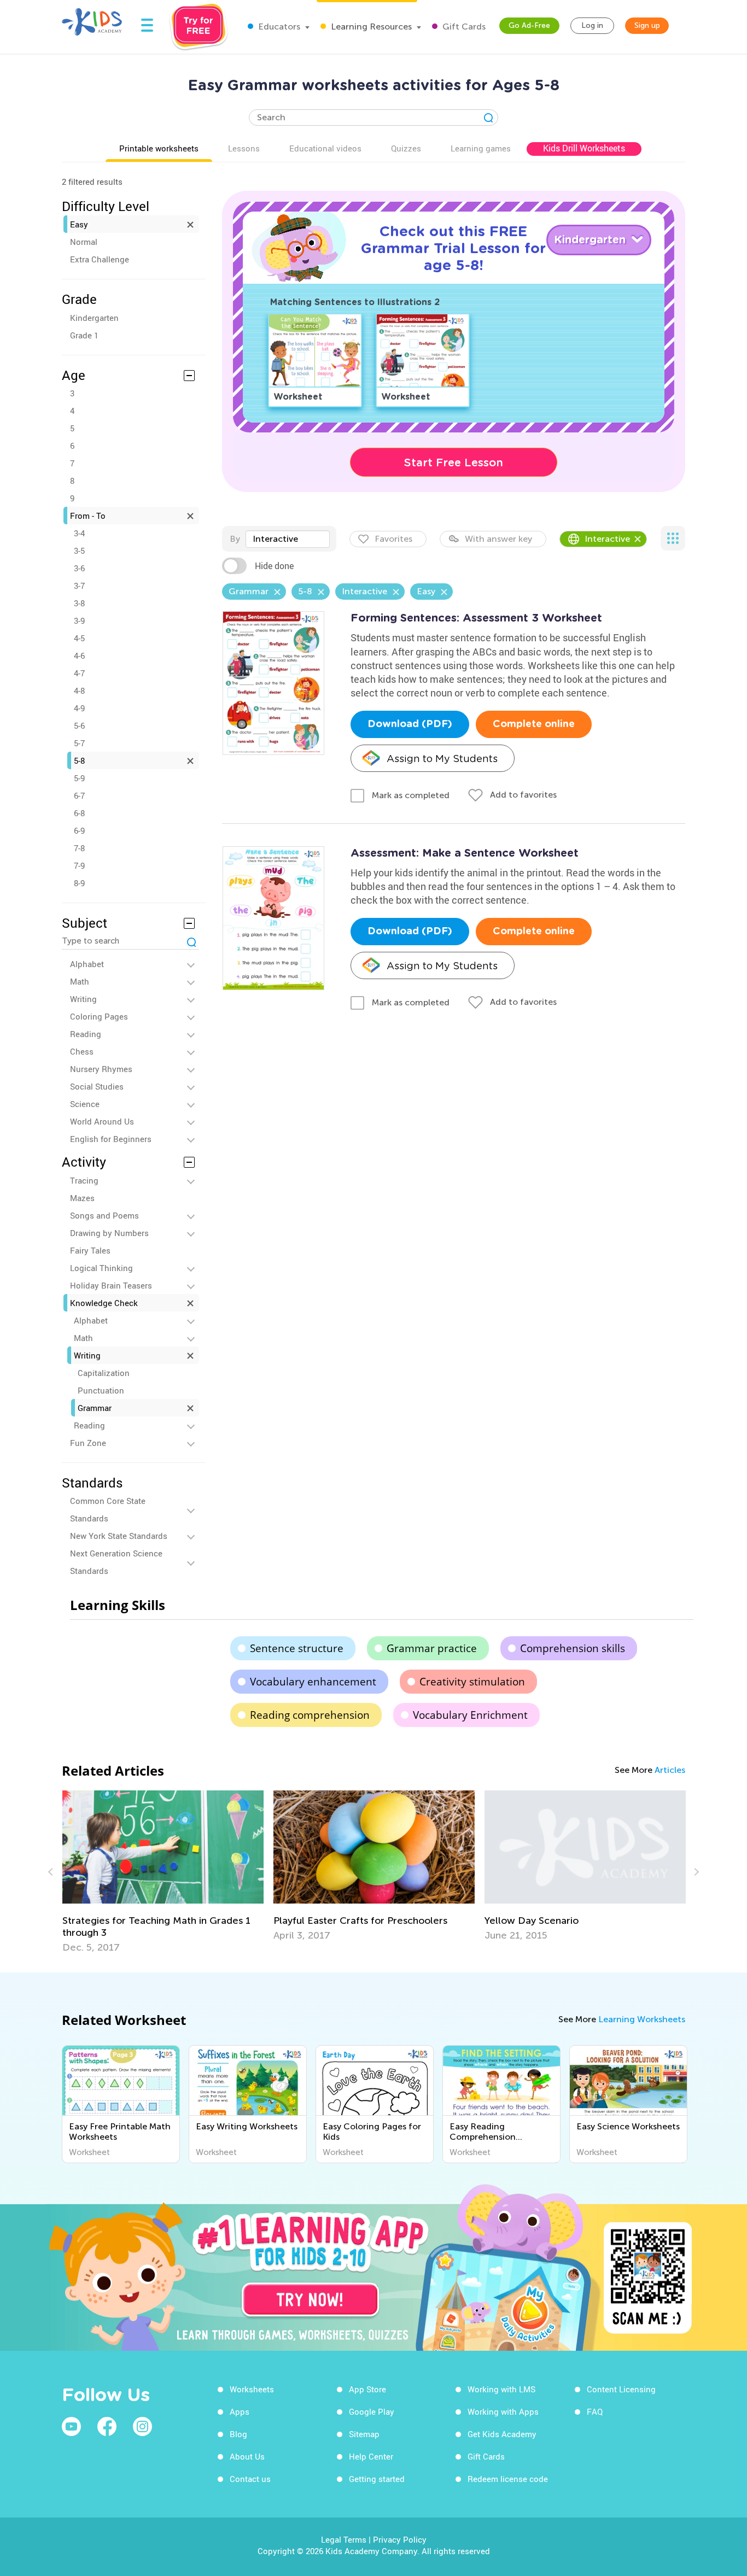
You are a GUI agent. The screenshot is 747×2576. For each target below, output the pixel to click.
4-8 (79, 690)
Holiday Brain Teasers (111, 1285)
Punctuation (101, 1390)
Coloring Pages (99, 1016)
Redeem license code (508, 2479)
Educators (278, 27)
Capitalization (104, 1373)
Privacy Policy (400, 2539)
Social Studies (97, 1086)
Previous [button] (52, 1872)
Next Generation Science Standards (116, 1562)
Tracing (84, 1180)
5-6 (79, 725)
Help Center (371, 2456)
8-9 (79, 883)
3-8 (79, 603)
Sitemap (364, 2434)
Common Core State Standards (108, 1509)
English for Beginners (111, 1139)
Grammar (95, 1408)
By (235, 539)
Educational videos (325, 148)
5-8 (79, 760)
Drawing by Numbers (109, 1233)
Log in (592, 25)
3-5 (79, 551)
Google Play (372, 2411)
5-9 (79, 778)
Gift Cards (463, 27)
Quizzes (406, 148)
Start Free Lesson (454, 462)
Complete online (534, 724)
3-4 (79, 533)
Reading (86, 1034)
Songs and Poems (104, 1215)
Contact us (250, 2479)
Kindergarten (94, 318)
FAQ (595, 2411)
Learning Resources (370, 27)
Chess (82, 1051)
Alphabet (87, 964)
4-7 (79, 673)
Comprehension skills (573, 1648)
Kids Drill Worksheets (584, 148)
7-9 (79, 865)
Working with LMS (501, 2389)
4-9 (79, 708)
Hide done (274, 566)
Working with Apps (503, 2411)
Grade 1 (84, 335)
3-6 (79, 568)
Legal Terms (344, 2539)
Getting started (377, 2479)
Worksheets (252, 2389)
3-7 (79, 586)
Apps (240, 2411)
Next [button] (695, 1872)
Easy (79, 224)
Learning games (481, 148)
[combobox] (288, 539)
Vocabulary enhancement (313, 1682)
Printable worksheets (159, 148)
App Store (367, 2389)
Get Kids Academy (502, 2434)
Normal (84, 242)
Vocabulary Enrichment (470, 1715)
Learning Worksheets (642, 2019)
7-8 (79, 848)
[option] (163, 1866)
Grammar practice (432, 1648)
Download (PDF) (410, 724)
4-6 (79, 655)
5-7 (79, 743)
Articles (670, 1770)
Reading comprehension (310, 1715)
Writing (83, 999)
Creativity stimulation (472, 1682)
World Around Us (102, 1121)
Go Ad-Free (529, 25)
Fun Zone (88, 1443)
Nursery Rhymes (101, 1069)
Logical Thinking (101, 1268)
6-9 (79, 830)
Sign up (647, 25)
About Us (247, 2456)
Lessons (244, 148)
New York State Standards (119, 1536)
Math (80, 981)
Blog (238, 2434)
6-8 (79, 813)
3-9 (79, 620)
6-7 (79, 795)
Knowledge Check (104, 1303)
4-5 (79, 638)
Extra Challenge (100, 259)
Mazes (82, 1198)
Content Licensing (621, 2389)
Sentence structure (297, 1648)
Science (85, 1104)
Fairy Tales (90, 1250)
